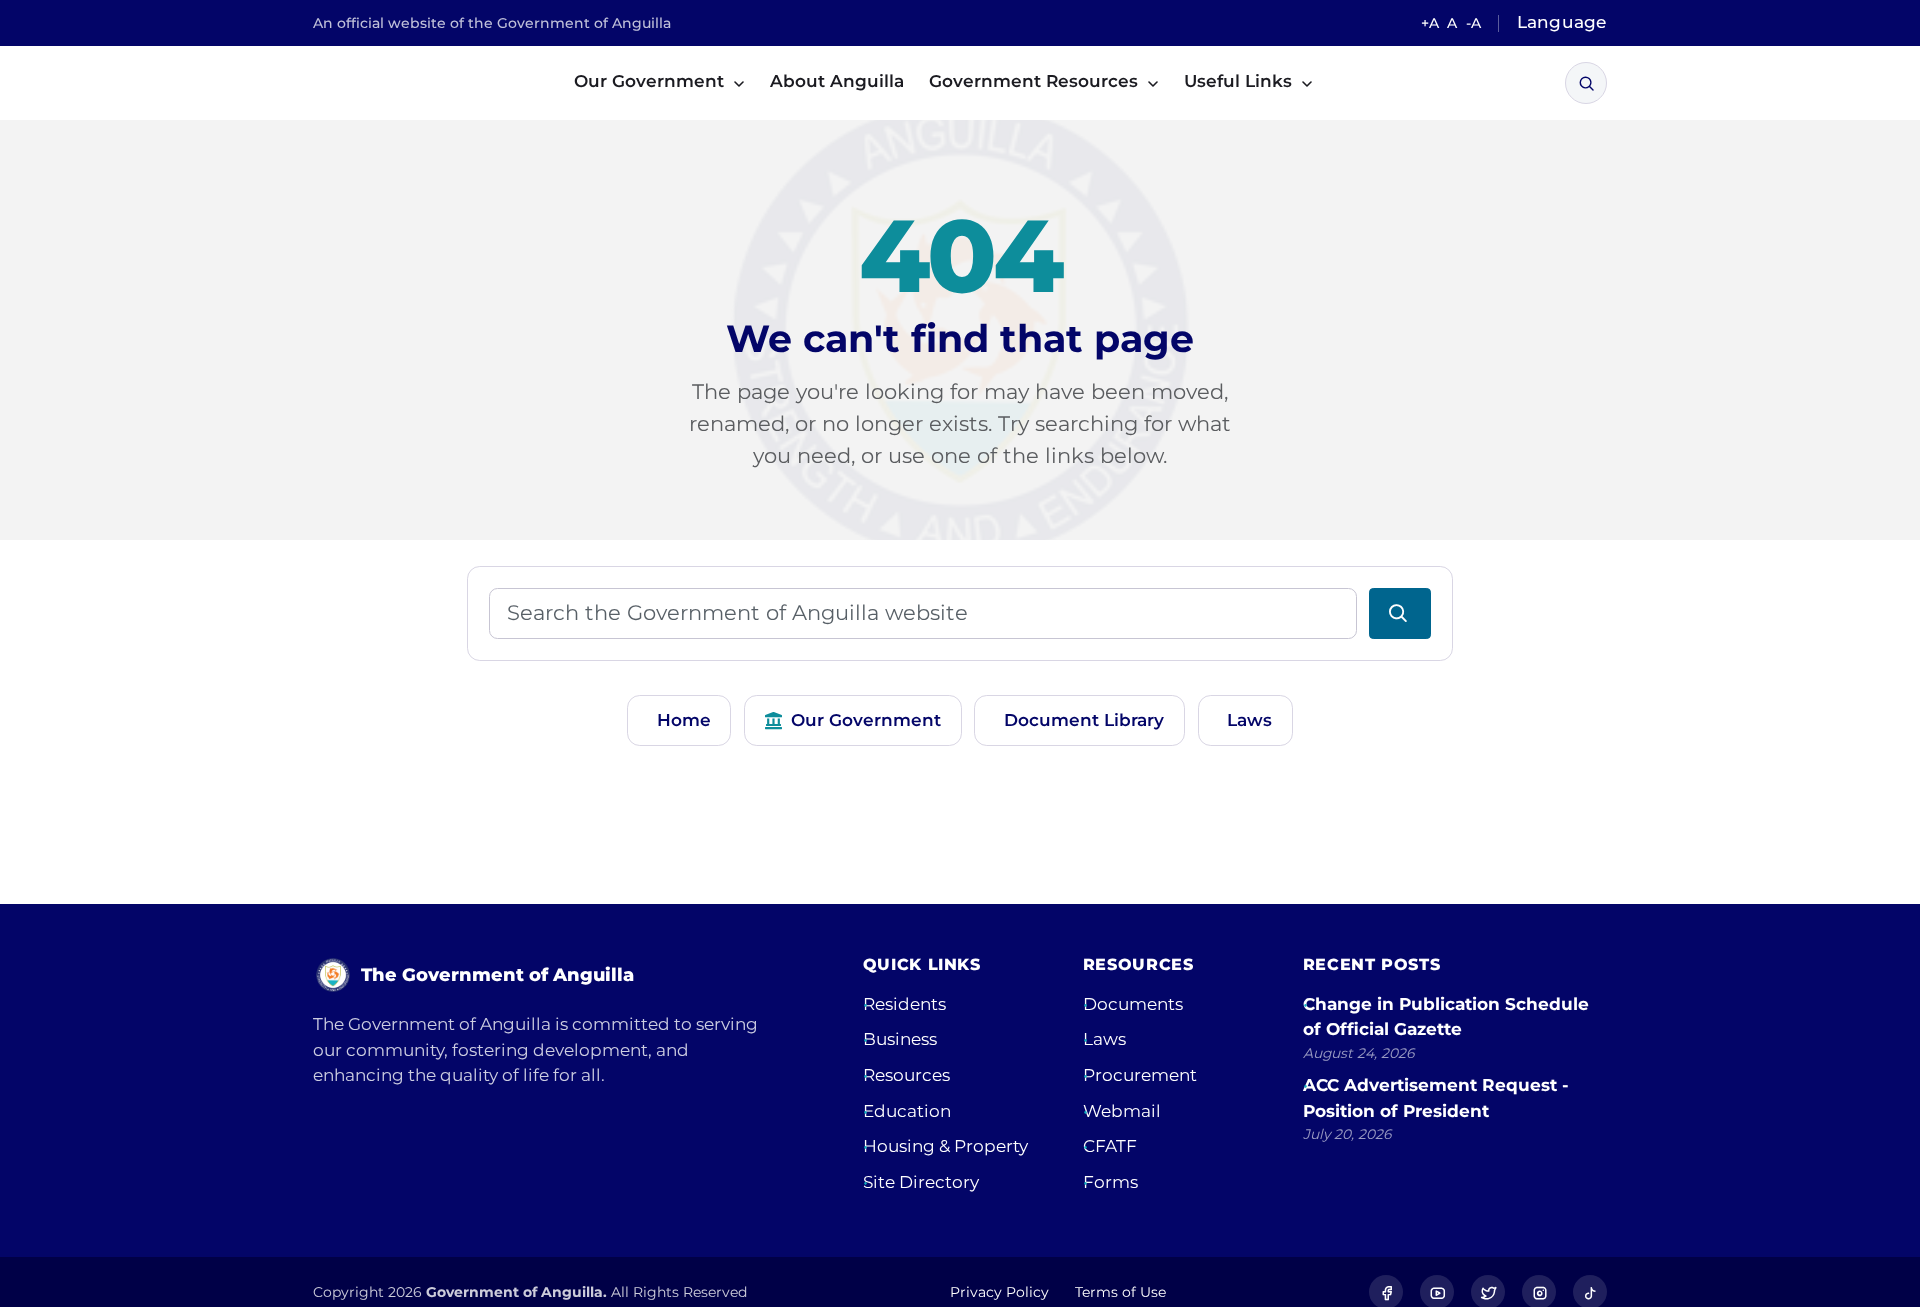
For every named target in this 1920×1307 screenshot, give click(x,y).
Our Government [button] (651, 81)
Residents (904, 1004)
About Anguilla (837, 81)
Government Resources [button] (1036, 81)
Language (1561, 22)
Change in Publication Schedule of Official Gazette (1446, 1017)
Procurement (1140, 1075)
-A (1473, 23)
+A (1430, 23)
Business (900, 1039)
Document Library (1084, 720)
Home (684, 720)
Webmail (1122, 1111)
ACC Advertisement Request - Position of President (1436, 1098)
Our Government (866, 720)
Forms (1110, 1182)
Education (907, 1111)
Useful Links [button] (1240, 81)
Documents (1133, 1004)
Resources (906, 1075)
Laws (1249, 720)
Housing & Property (945, 1146)
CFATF (1110, 1146)
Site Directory (921, 1182)
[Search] (1586, 83)
